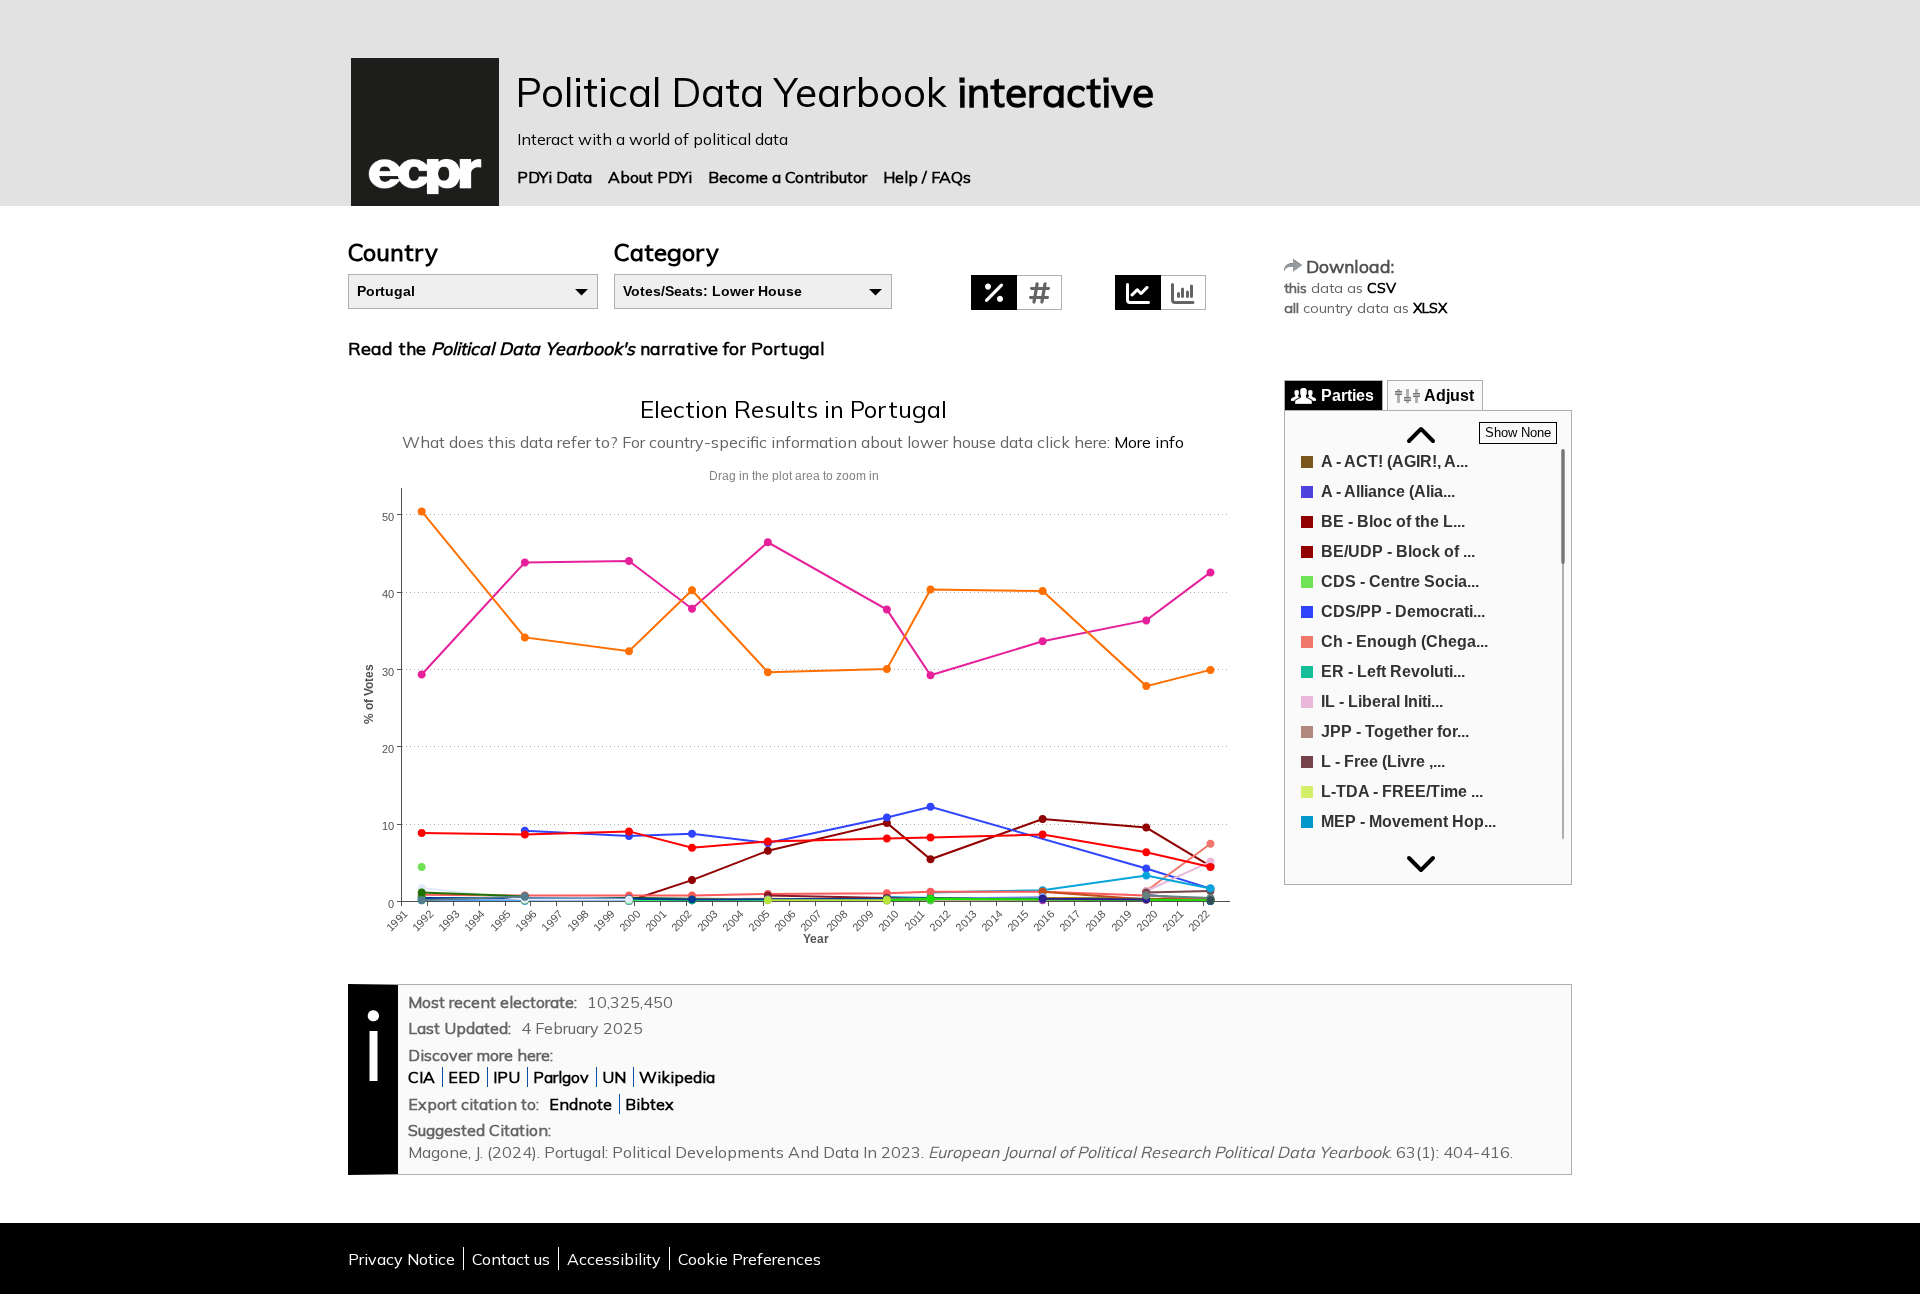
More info (1149, 442)
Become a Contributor (787, 177)
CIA (421, 1077)
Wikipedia (677, 1077)
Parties (1347, 395)
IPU (506, 1077)
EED (464, 1077)
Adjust (1449, 395)
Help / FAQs (927, 177)
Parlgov (561, 1077)
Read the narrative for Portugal (586, 348)
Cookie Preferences (749, 1259)
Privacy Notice (401, 1259)
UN (614, 1077)
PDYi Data (554, 177)
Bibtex (649, 1104)
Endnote (580, 1104)
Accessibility (614, 1259)
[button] (994, 292)
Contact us (511, 1259)
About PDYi (650, 177)
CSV (1381, 288)
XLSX (1430, 308)
